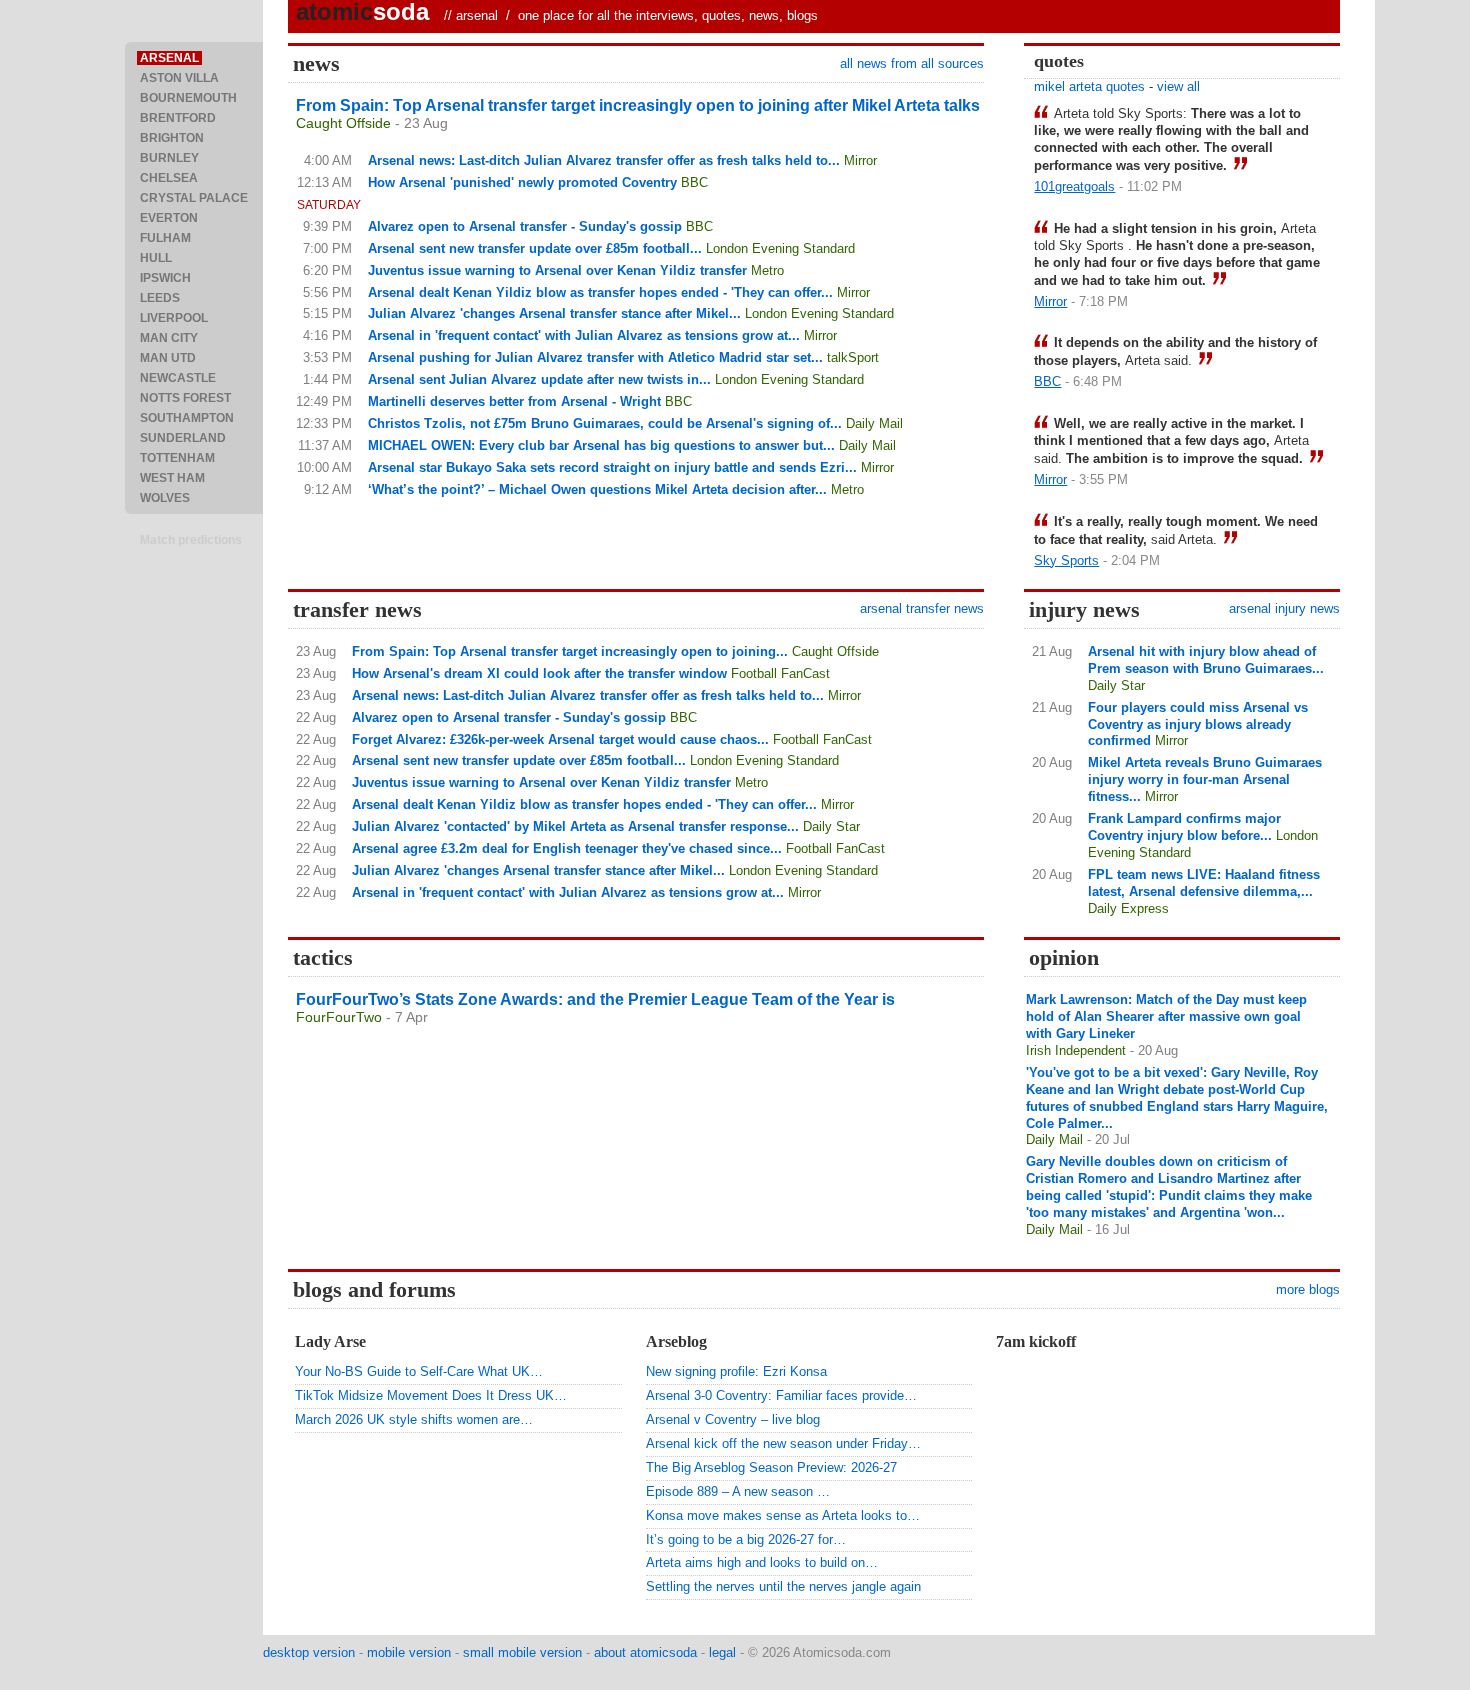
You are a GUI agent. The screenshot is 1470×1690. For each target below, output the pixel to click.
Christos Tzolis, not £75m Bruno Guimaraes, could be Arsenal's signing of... (605, 423)
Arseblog (676, 1341)
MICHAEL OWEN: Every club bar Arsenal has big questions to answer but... (601, 445)
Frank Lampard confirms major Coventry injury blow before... (1184, 827)
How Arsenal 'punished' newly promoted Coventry (522, 182)
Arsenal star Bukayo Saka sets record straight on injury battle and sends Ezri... (612, 467)
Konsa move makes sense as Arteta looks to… (783, 1515)
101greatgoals (1074, 186)
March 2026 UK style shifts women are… (414, 1419)
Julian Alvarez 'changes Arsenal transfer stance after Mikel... (554, 313)
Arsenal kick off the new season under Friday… (783, 1443)
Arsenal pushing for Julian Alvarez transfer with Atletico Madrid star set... (595, 357)
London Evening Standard (780, 248)
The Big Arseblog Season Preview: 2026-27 (771, 1467)
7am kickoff (1036, 1341)
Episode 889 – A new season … (738, 1491)
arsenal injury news (1284, 608)
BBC (694, 182)
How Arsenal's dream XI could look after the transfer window (539, 673)
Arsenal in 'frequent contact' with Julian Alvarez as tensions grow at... (584, 335)
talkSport (853, 357)
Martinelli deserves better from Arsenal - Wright (514, 401)
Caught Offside (343, 123)
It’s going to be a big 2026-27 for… (746, 1539)
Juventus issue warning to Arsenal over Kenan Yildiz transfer (557, 270)
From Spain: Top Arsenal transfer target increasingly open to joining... (570, 651)
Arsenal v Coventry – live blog (733, 1419)
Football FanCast (780, 673)
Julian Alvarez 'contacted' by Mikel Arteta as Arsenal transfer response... (575, 826)
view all (1178, 86)
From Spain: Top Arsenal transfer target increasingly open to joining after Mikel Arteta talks (638, 105)
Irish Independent (1076, 1050)
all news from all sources (912, 63)
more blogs (1308, 1289)
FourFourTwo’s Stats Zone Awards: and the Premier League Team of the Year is (595, 999)
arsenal (477, 15)
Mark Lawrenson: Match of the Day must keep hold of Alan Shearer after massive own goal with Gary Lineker (1166, 1016)
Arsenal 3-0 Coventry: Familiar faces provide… (781, 1395)
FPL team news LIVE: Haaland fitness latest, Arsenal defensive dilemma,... (1204, 883)
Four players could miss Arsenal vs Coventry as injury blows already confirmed (1198, 724)
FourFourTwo (339, 1017)
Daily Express (1128, 908)
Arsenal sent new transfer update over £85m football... (535, 248)
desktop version (309, 1652)
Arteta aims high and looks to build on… (762, 1562)
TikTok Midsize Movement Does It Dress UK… (431, 1395)
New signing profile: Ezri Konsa (736, 1371)
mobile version (409, 1652)
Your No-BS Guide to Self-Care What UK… (419, 1371)
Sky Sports (1066, 560)
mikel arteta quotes (1089, 86)
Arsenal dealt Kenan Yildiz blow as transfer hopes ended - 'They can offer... (600, 292)
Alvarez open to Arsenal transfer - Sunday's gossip (525, 226)
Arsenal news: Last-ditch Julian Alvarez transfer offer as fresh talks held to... (604, 160)
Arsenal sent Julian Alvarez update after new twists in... (539, 379)
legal (722, 1652)
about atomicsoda (645, 1652)
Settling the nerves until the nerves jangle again (783, 1586)
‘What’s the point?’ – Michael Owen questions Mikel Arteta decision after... (597, 489)
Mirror (860, 160)
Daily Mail (874, 423)
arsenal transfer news (922, 608)
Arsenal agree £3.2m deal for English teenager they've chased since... (567, 848)
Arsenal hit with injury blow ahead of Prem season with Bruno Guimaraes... (1206, 660)
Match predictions (191, 540)
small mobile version (522, 1652)
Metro (767, 270)
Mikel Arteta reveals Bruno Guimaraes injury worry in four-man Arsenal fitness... (1205, 779)
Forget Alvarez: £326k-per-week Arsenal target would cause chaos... (560, 739)
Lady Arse (330, 1341)
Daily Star (831, 826)
